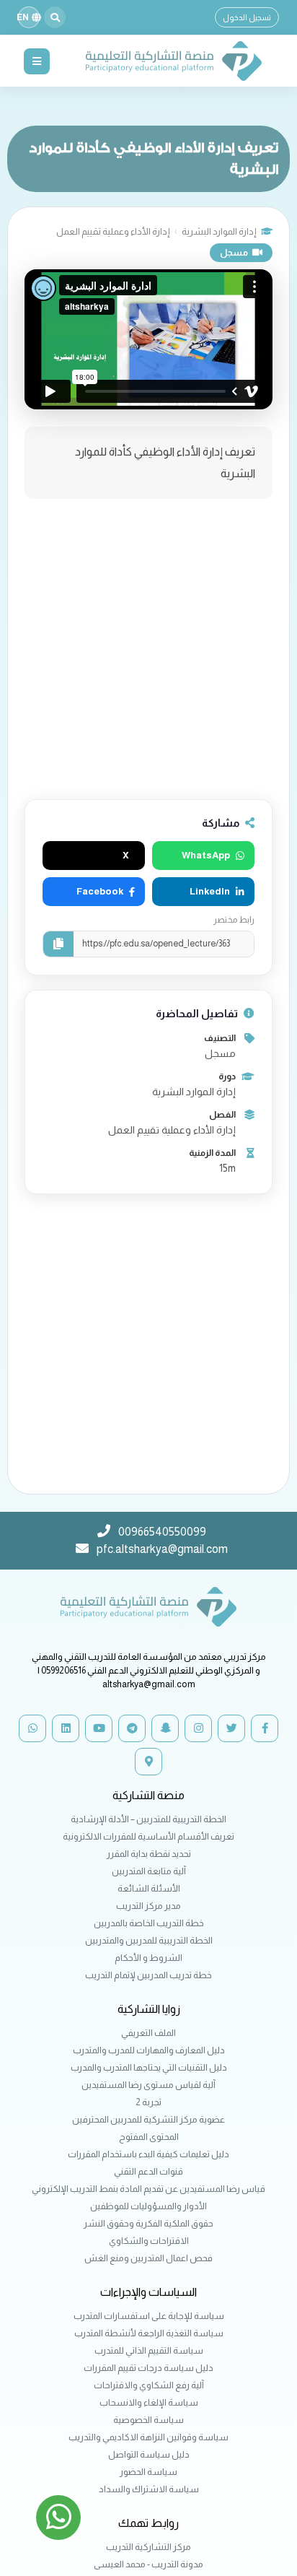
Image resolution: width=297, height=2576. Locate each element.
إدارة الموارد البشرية (219, 231)
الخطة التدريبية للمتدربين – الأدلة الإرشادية (148, 1819)
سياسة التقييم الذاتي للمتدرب (149, 2350)
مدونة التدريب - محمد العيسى (148, 2564)
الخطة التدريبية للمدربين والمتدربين (149, 1940)
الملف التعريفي (148, 2033)
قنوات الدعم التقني (148, 2171)
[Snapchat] (165, 1728)
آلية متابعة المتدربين (149, 1871)
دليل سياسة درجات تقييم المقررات (148, 2368)
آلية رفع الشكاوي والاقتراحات (149, 2385)
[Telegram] (132, 1728)
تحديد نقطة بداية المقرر (149, 1854)
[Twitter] (231, 1728)
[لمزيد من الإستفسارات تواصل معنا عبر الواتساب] (58, 2518)
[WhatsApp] (32, 1728)
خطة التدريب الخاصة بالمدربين (149, 1923)
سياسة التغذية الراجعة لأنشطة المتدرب (149, 2333)
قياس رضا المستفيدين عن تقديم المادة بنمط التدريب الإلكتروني (148, 2189)
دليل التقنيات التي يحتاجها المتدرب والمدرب (149, 2067)
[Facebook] (265, 1728)
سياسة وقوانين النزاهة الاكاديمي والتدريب (148, 2437)
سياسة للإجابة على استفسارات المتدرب (149, 2316)
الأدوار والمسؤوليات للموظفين (148, 2206)
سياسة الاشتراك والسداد (149, 2489)
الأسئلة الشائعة (149, 1888)
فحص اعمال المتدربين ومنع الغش (148, 2258)
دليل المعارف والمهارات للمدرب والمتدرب (149, 2050)
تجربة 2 (148, 2102)
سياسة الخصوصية (148, 2420)
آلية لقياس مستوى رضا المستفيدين (148, 2085)
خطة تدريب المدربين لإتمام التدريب (148, 1975)
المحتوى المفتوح (149, 2137)
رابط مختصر (234, 920)
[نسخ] (58, 944)
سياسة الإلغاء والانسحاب (149, 2402)
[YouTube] (99, 1728)
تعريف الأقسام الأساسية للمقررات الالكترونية (148, 1836)
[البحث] (55, 17)
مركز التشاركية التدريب (148, 2547)
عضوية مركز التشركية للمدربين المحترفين (148, 2119)
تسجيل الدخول (247, 17)
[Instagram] (198, 1728)
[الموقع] (148, 1762)
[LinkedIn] (66, 1728)
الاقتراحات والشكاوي (149, 2241)
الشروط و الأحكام (148, 1958)
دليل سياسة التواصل (149, 2454)
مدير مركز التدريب (148, 1906)
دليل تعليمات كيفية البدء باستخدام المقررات (148, 2154)
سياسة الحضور (148, 2472)
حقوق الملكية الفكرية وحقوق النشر (148, 2223)
